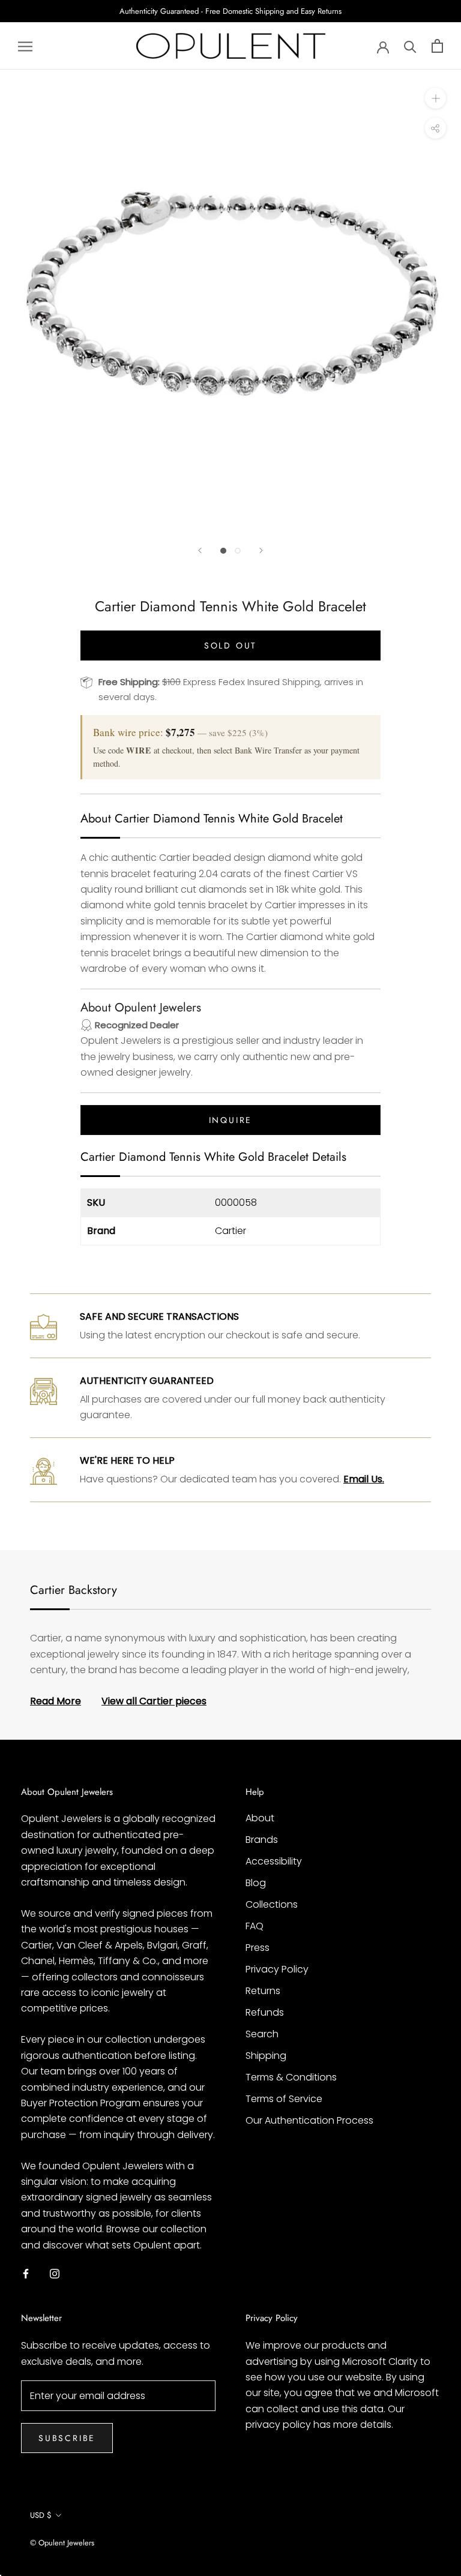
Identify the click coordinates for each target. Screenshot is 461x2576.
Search (262, 2034)
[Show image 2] (238, 551)
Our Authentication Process (309, 2120)
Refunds (265, 2012)
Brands (262, 1840)
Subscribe (67, 2438)
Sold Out (230, 645)
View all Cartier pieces (154, 1701)
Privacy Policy (277, 1969)
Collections (272, 1904)
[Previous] (200, 550)
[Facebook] (26, 2273)
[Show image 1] (223, 551)
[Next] (261, 550)
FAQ (255, 1926)
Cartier (230, 1231)
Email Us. (364, 1479)
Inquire (231, 1120)
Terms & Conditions (291, 2077)
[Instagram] (55, 2273)
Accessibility (274, 1861)
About (260, 1818)
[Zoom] (435, 98)
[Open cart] (437, 46)
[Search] (410, 46)
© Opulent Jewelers (62, 2543)
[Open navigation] (25, 46)
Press (258, 1948)
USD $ (41, 2515)
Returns (263, 1991)
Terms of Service (284, 2099)
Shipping (266, 2056)
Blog (256, 1883)
